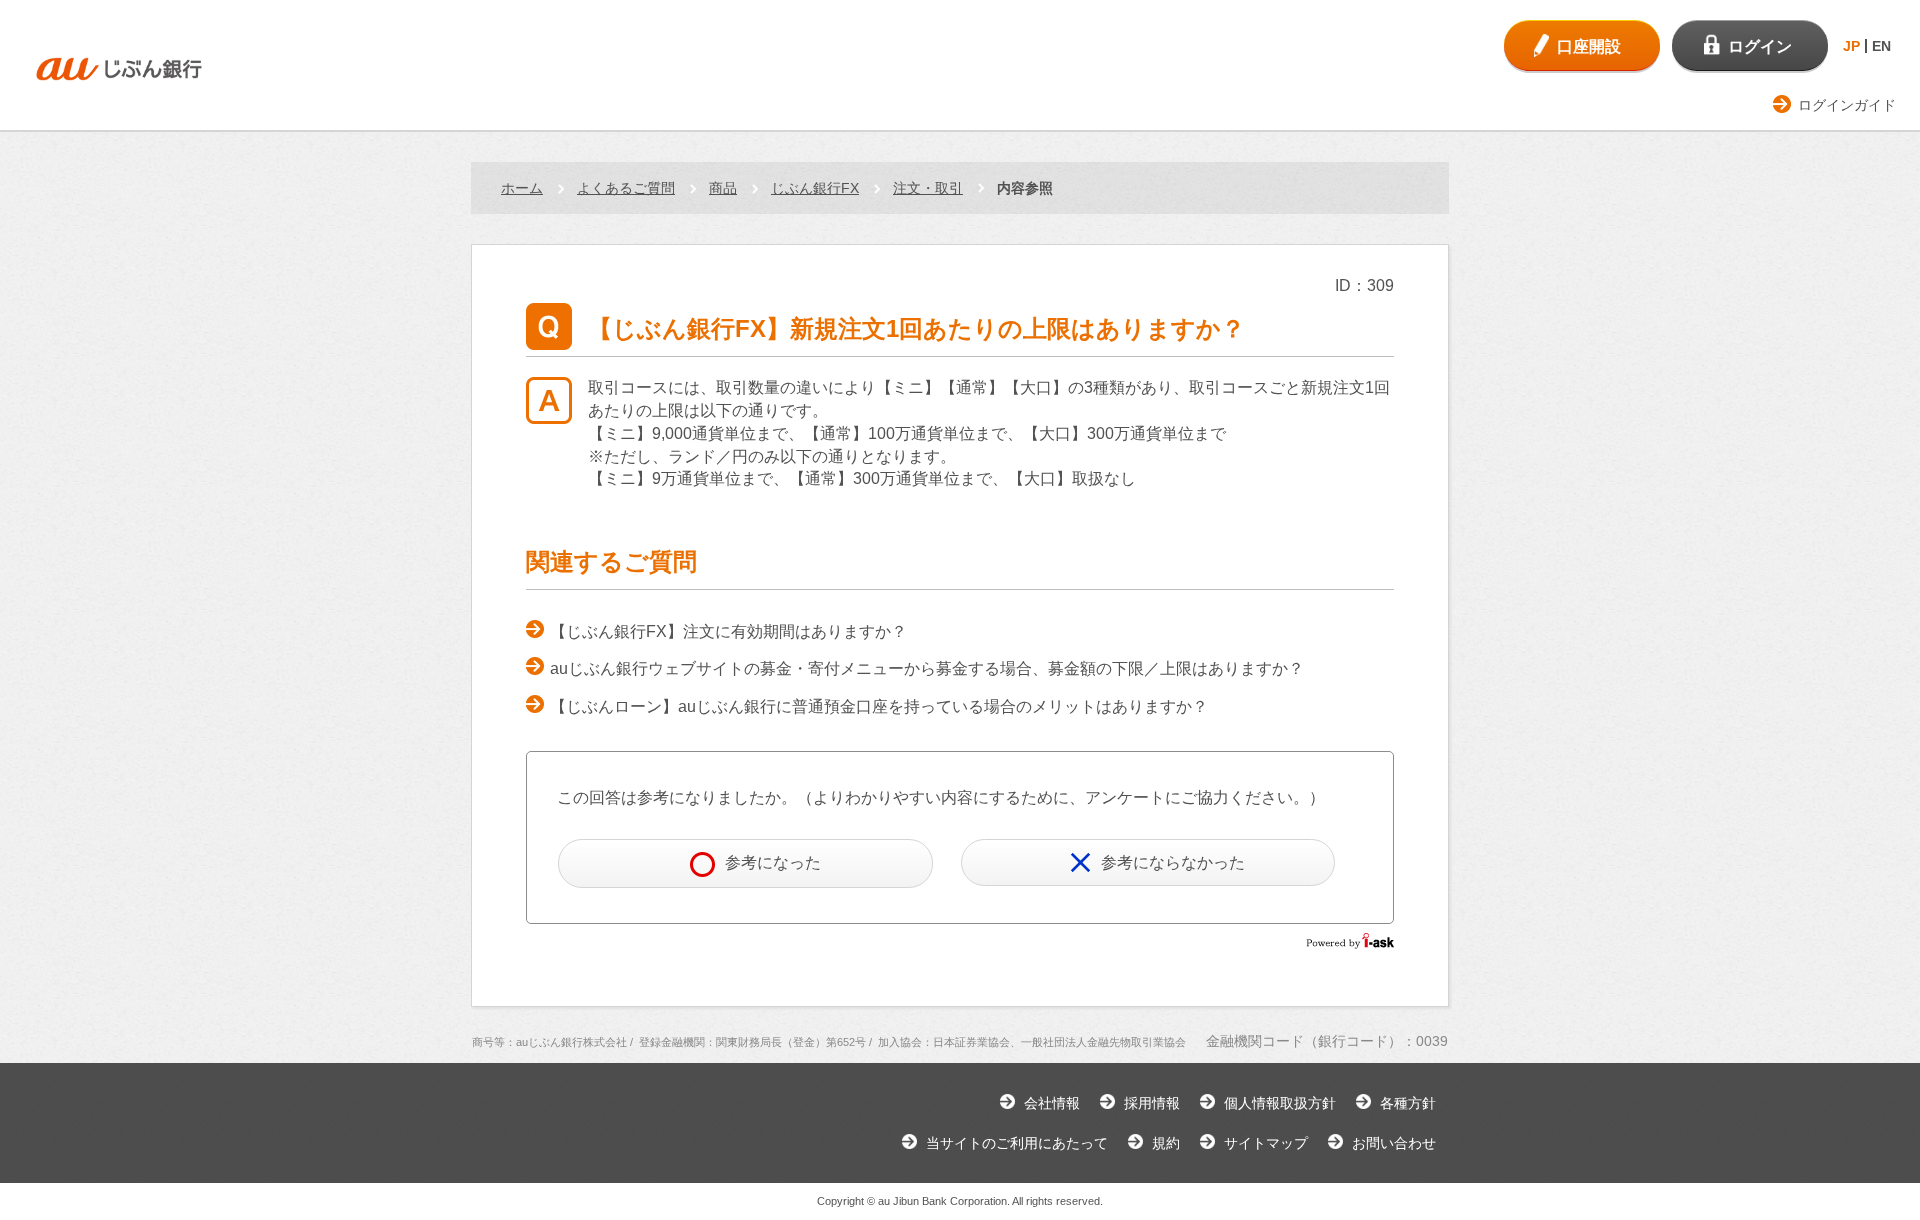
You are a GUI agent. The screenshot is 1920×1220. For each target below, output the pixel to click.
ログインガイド (1847, 105)
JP (1851, 46)
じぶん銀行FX (815, 188)
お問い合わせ (1394, 1143)
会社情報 (1052, 1103)
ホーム (522, 188)
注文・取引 (928, 188)
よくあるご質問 (626, 188)
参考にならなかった (1173, 862)
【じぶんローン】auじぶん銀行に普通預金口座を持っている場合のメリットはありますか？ (879, 706)
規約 (1166, 1143)
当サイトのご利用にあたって (1017, 1143)
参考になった (773, 862)
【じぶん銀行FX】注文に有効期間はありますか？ (728, 631)
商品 (723, 188)
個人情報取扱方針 (1280, 1103)
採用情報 (1152, 1103)
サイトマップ (1266, 1143)
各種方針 (1408, 1103)
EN (1881, 46)
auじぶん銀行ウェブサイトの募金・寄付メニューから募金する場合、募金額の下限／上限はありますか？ (927, 668)
